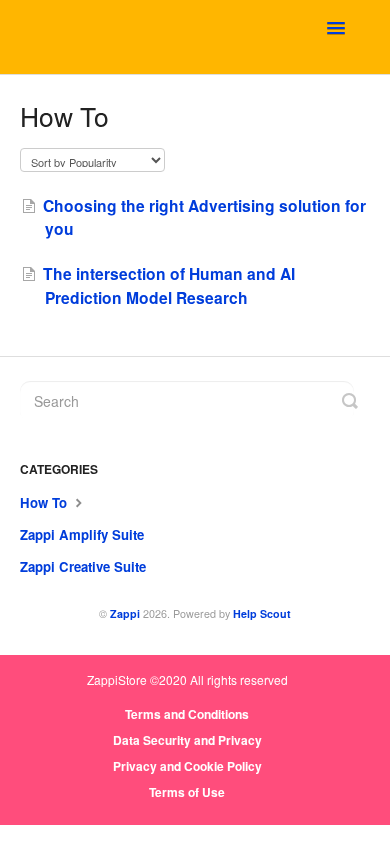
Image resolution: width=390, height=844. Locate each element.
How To (45, 502)
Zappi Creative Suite (83, 566)
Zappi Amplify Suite (82, 534)
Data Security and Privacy (187, 740)
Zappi (125, 613)
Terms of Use (187, 792)
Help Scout (262, 613)
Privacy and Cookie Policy (187, 766)
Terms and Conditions (187, 714)
